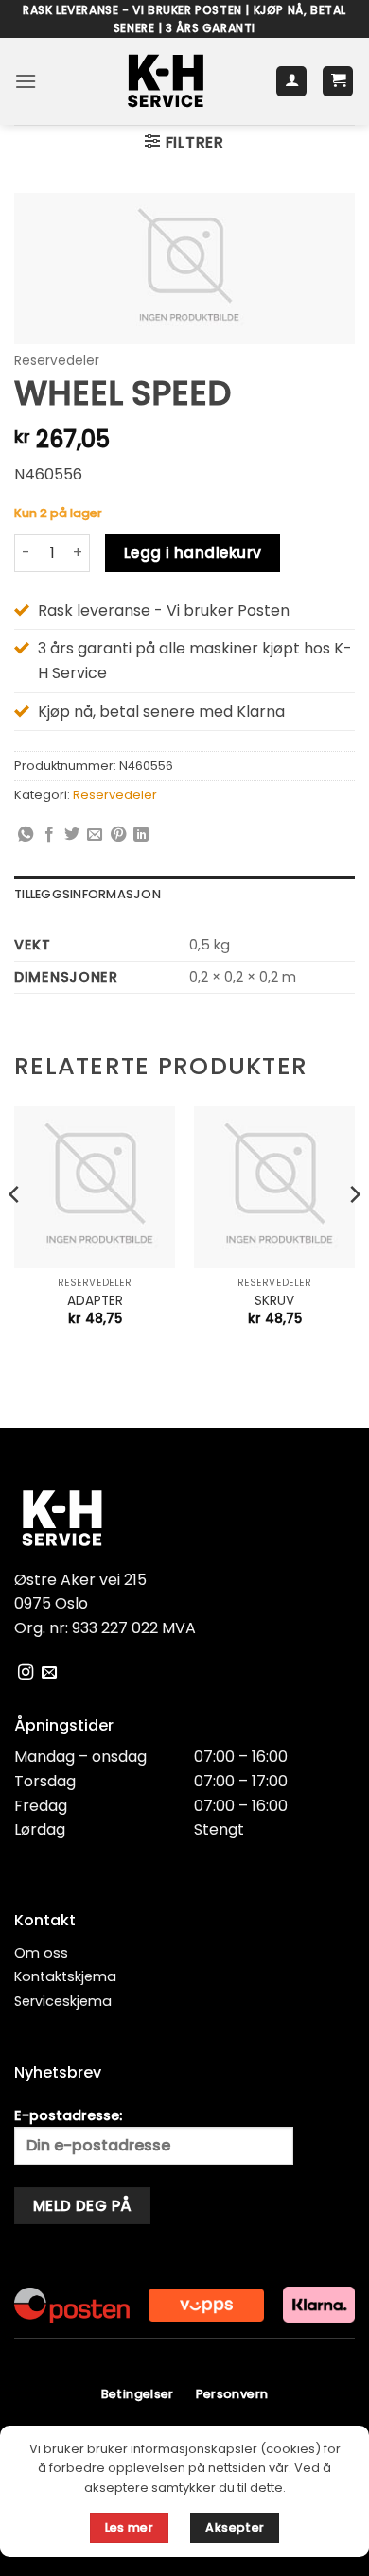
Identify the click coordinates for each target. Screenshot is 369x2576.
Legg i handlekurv (193, 553)
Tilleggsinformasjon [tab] (88, 894)
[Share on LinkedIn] (141, 835)
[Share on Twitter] (72, 835)
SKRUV (274, 1301)
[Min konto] (291, 82)
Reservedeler (57, 361)
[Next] (354, 1232)
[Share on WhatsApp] (26, 835)
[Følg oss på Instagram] (26, 1673)
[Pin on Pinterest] (118, 835)
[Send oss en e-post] (49, 1673)
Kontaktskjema (65, 1976)
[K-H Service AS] (166, 81)
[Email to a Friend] (95, 835)
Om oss (41, 1953)
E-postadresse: (68, 2115)
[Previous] (15, 1232)
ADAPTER (95, 1301)
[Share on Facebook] (49, 835)
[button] (26, 81)
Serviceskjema (63, 2001)
